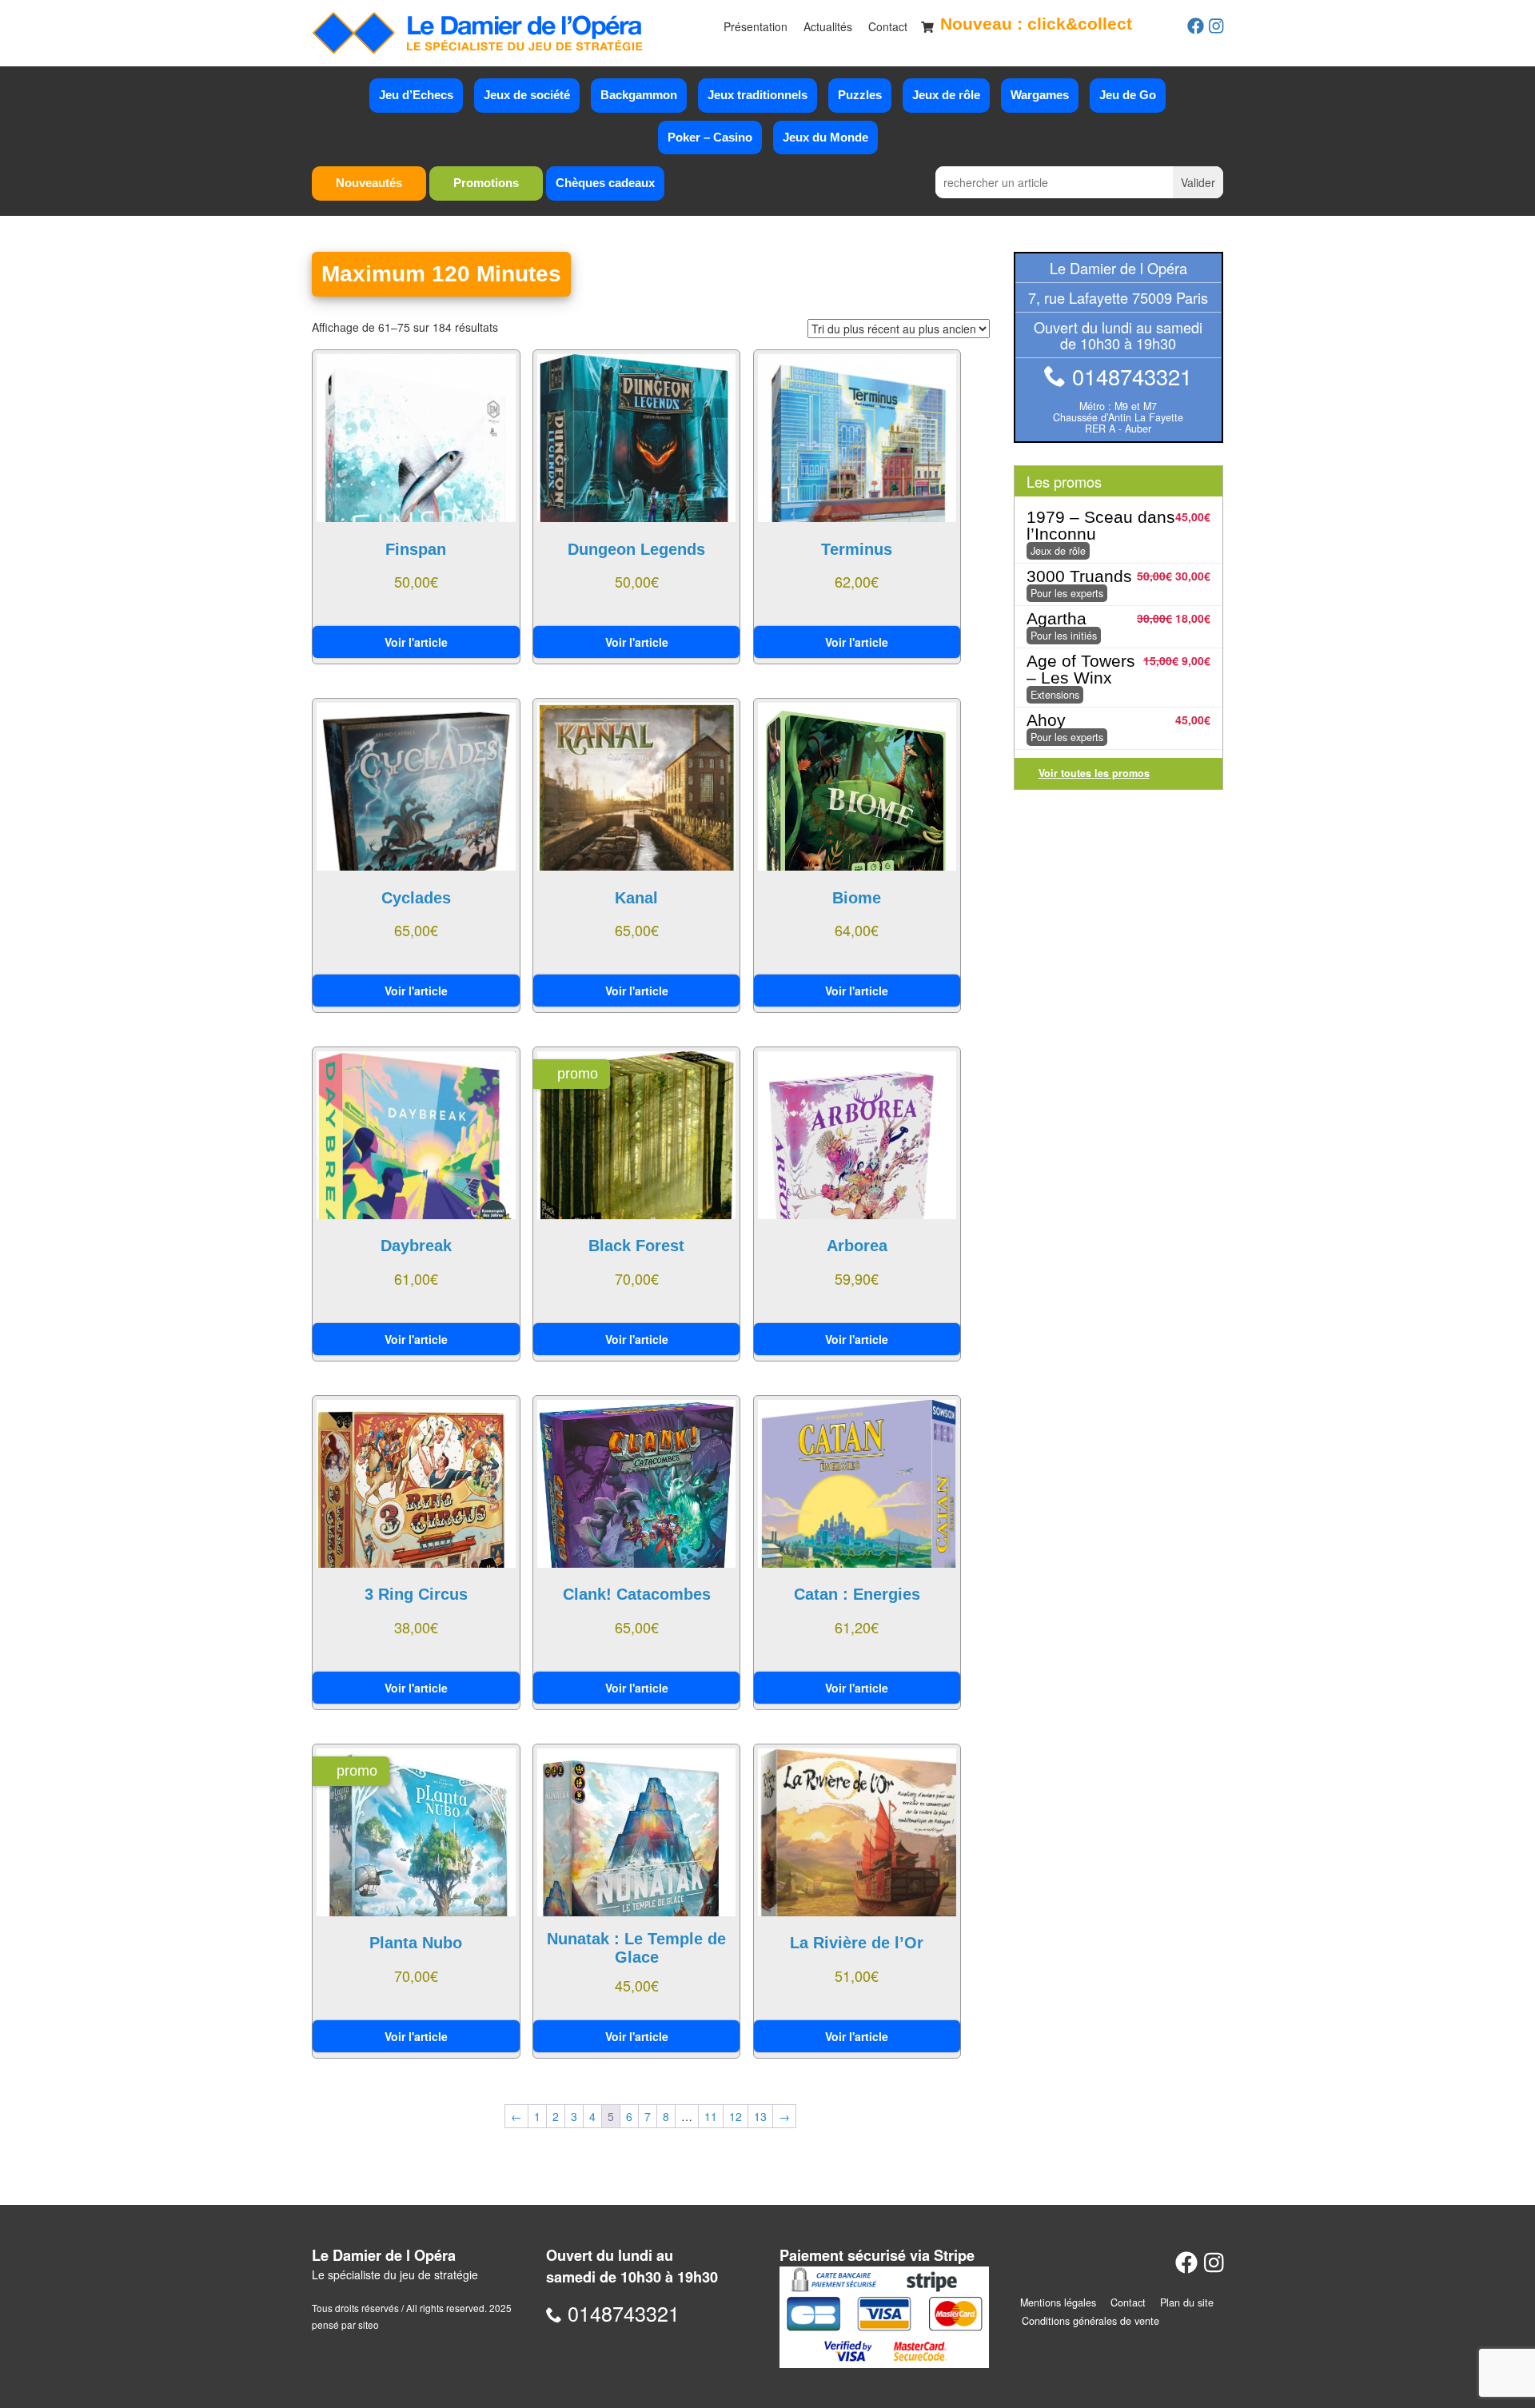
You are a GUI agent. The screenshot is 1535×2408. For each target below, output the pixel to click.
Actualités (828, 26)
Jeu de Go (1128, 95)
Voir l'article (416, 642)
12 (736, 2116)
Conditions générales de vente (1090, 2321)
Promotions (486, 183)
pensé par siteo (345, 2324)
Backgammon (639, 95)
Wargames (1040, 95)
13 (760, 2116)
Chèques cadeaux (605, 183)
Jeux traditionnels (758, 95)
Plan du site (1187, 2302)
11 (711, 2116)
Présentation (756, 26)
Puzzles (860, 95)
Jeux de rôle (946, 95)
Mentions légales (1058, 2302)
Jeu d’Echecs (416, 95)
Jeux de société (527, 95)
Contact (888, 26)
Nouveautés (369, 183)
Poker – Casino (710, 137)
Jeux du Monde (825, 137)
